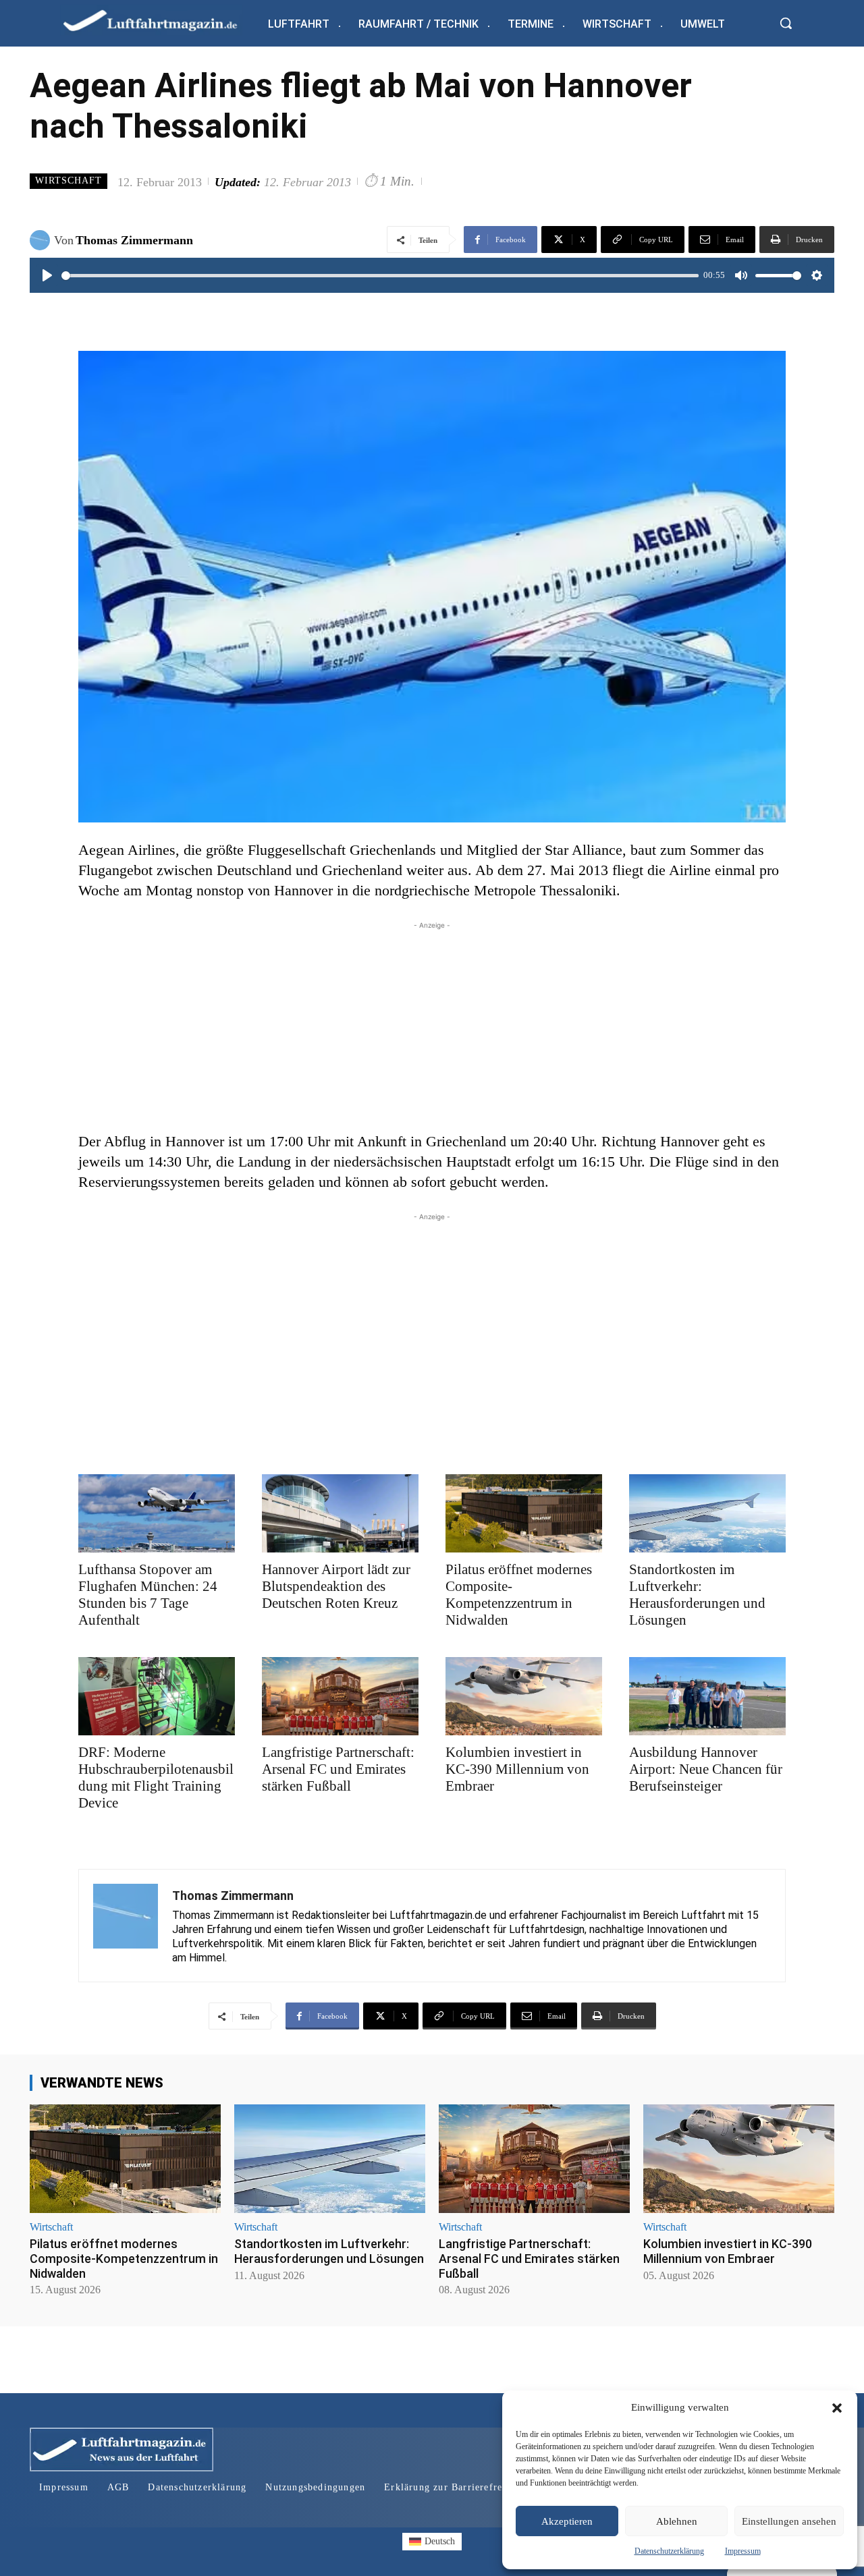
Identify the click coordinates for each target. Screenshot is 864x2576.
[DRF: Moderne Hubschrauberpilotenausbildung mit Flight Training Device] (157, 1696)
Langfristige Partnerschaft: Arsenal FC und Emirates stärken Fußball (338, 1769)
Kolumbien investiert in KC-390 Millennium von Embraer (517, 1769)
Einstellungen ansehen (789, 2521)
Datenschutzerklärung (669, 2551)
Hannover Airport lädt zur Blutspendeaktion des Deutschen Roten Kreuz (336, 1586)
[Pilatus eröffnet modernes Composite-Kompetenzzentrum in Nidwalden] (524, 1513)
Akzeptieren (567, 2521)
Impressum (743, 2551)
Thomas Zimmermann (134, 240)
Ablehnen (677, 2521)
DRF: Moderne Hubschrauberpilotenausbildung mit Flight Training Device (156, 1777)
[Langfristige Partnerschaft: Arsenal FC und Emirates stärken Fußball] (340, 1696)
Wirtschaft (69, 180)
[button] (837, 2408)
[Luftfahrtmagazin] (161, 20)
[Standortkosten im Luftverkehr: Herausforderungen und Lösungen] (707, 1513)
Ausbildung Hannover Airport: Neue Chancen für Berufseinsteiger (706, 1769)
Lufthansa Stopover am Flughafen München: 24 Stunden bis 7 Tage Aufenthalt (148, 1595)
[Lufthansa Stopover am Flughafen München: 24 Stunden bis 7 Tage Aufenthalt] (157, 1513)
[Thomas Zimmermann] (42, 240)
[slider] (380, 276)
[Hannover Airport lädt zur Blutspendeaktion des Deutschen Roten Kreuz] (340, 1513)
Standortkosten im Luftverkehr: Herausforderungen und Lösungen (697, 1595)
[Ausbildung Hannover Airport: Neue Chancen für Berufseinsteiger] (707, 1696)
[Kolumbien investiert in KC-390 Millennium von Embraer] (524, 1696)
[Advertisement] (432, 1027)
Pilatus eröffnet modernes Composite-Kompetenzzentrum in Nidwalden (519, 1595)
